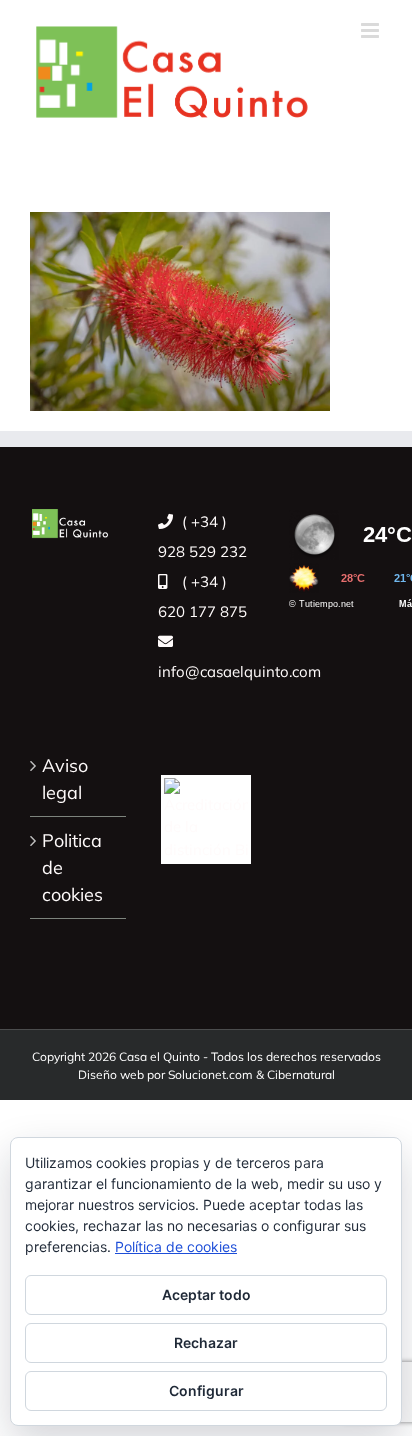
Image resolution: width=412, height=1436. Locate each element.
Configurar (206, 1390)
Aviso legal (65, 779)
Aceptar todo (206, 1294)
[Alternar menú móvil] (371, 30)
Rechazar (206, 1342)
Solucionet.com (210, 1074)
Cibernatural (301, 1074)
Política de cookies (176, 1246)
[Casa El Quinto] (206, 808)
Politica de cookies (72, 867)
